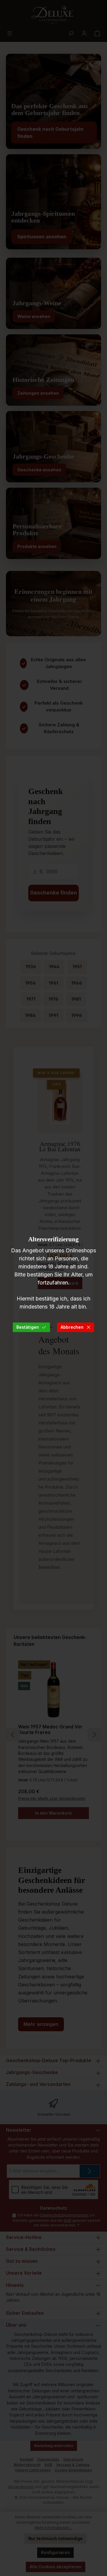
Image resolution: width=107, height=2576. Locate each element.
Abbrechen (72, 1327)
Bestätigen (28, 1327)
